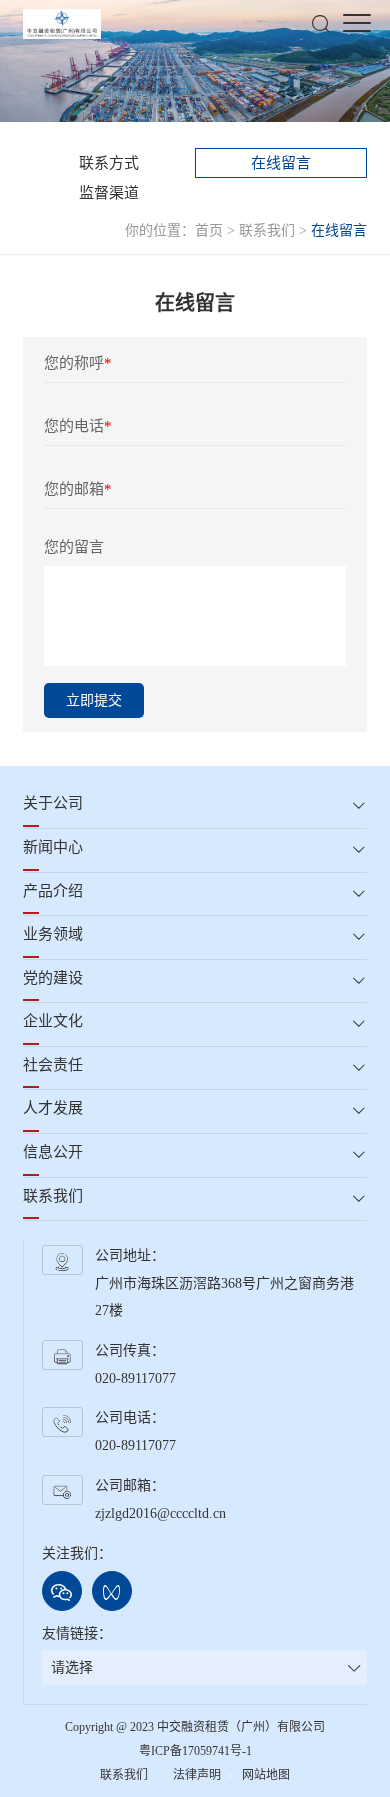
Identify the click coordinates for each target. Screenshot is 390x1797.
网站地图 (266, 1775)
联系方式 (109, 163)
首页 (209, 230)
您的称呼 (78, 363)
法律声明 (197, 1775)
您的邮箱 (78, 489)
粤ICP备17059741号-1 (195, 1751)
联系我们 (267, 230)
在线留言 (281, 163)
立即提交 (94, 700)
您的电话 (78, 426)
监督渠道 (109, 193)
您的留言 (74, 547)
